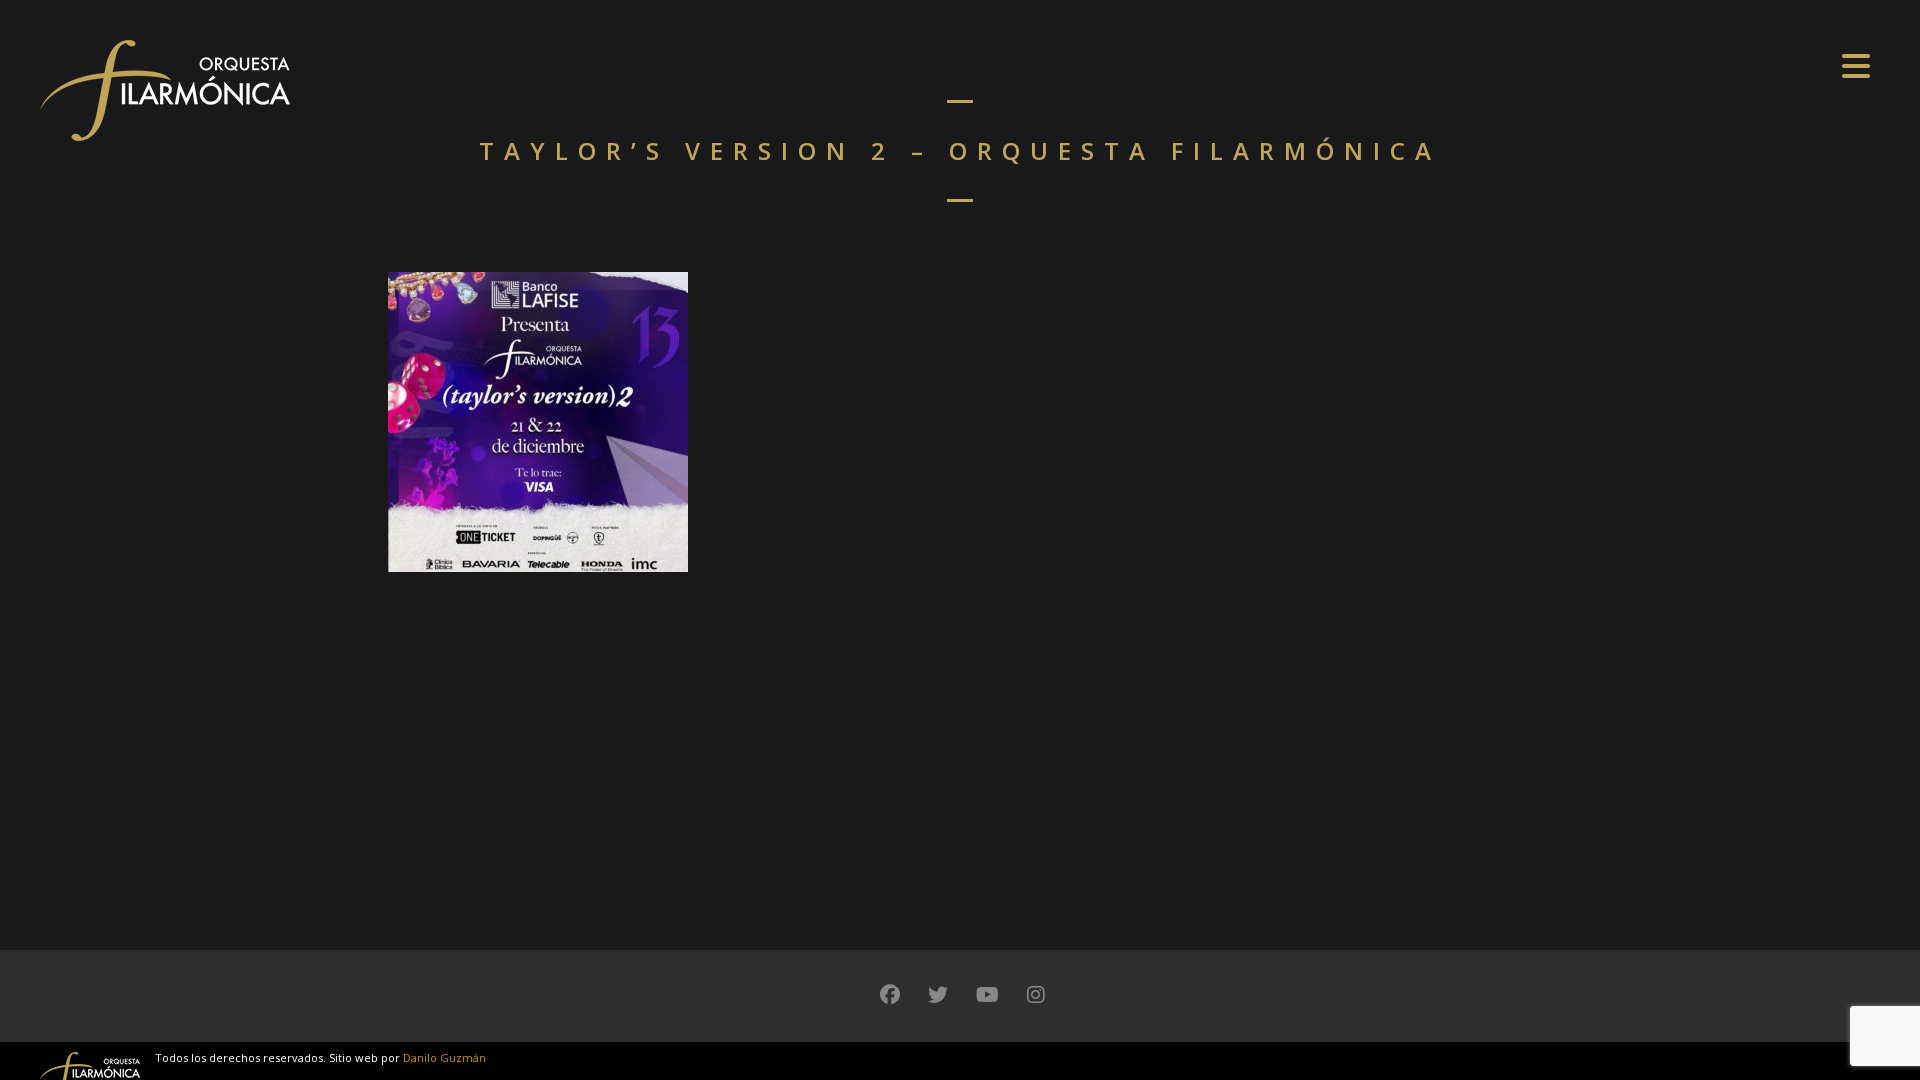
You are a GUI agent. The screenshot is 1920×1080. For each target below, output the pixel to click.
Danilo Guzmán (444, 1057)
